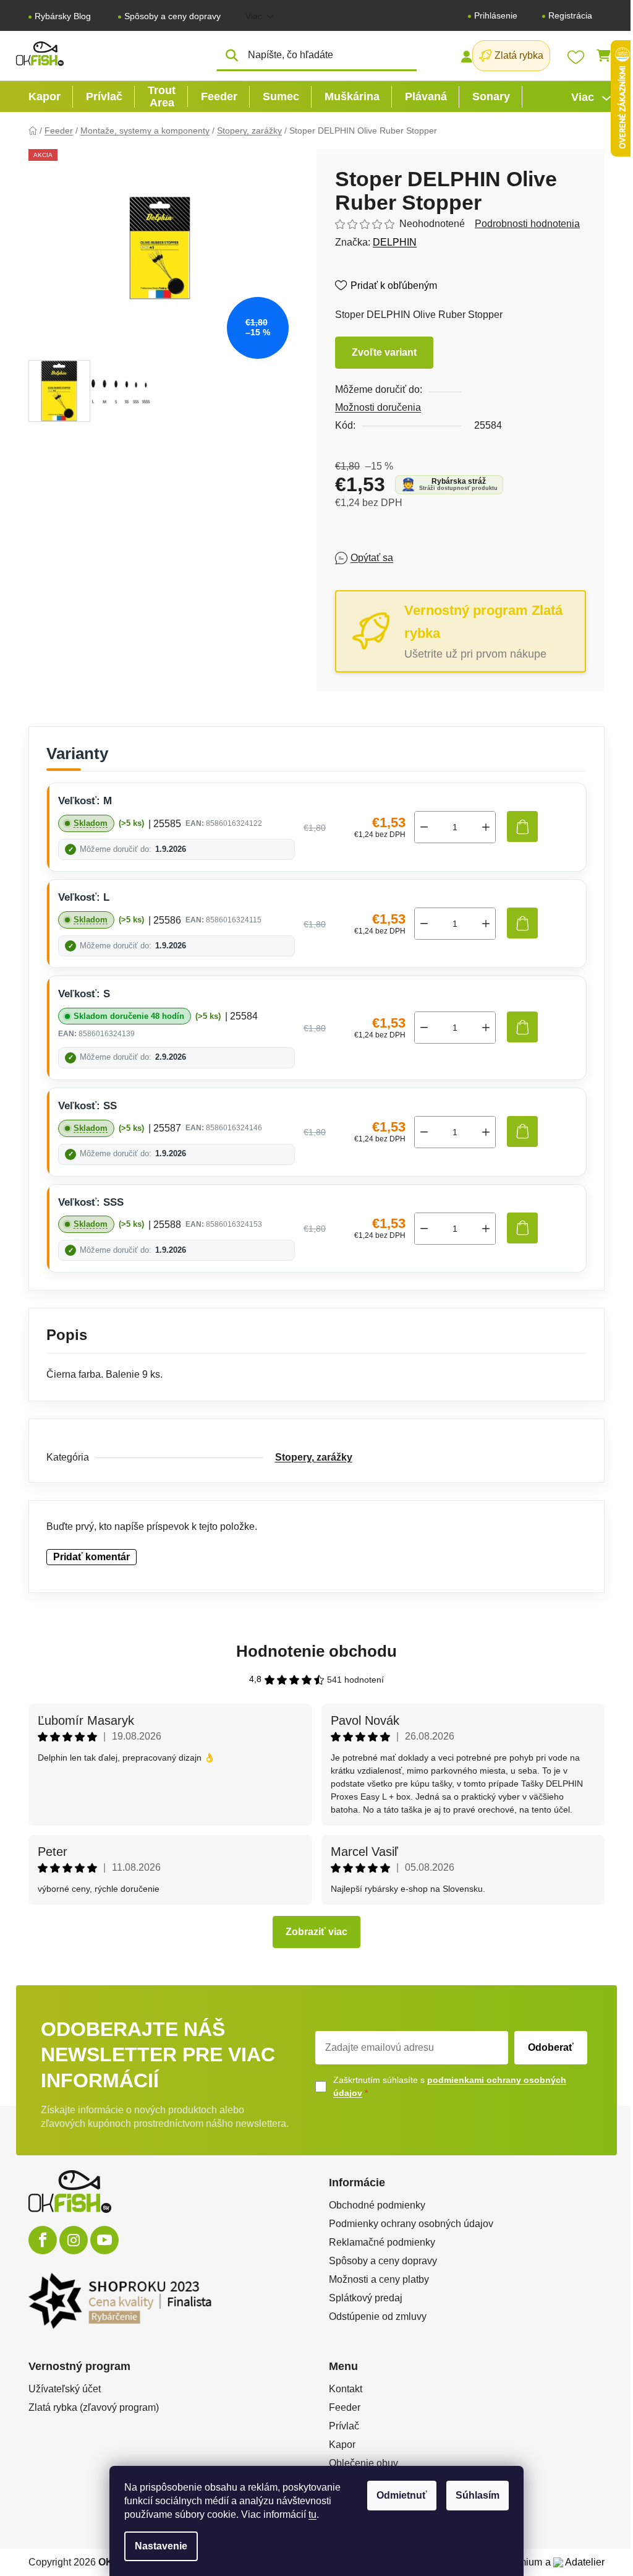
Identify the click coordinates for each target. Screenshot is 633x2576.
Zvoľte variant (384, 352)
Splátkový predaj (366, 2298)
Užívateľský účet (65, 2389)
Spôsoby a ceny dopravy (172, 16)
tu (312, 2514)
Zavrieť (425, 558)
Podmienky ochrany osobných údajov (411, 2224)
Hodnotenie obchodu (316, 1651)
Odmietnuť (402, 2495)
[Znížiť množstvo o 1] (424, 827)
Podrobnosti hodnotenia (527, 224)
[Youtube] (104, 2240)
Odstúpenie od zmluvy (378, 2316)
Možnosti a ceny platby (379, 2279)
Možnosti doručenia (378, 407)
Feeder (345, 2407)
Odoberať (551, 2047)
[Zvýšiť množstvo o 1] (486, 827)
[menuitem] (45, 97)
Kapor (342, 2445)
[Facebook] (43, 2240)
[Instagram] (74, 2240)
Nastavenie (161, 2546)
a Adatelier (575, 2562)
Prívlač (344, 2426)
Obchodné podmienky (377, 2205)
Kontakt (346, 2389)
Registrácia (570, 15)
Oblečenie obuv (363, 2463)
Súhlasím (478, 2495)
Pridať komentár (91, 1557)
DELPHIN (395, 242)
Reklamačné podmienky (382, 2242)
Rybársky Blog (63, 16)
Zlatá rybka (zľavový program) (94, 2407)
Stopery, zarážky (314, 1457)
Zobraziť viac (316, 1932)
